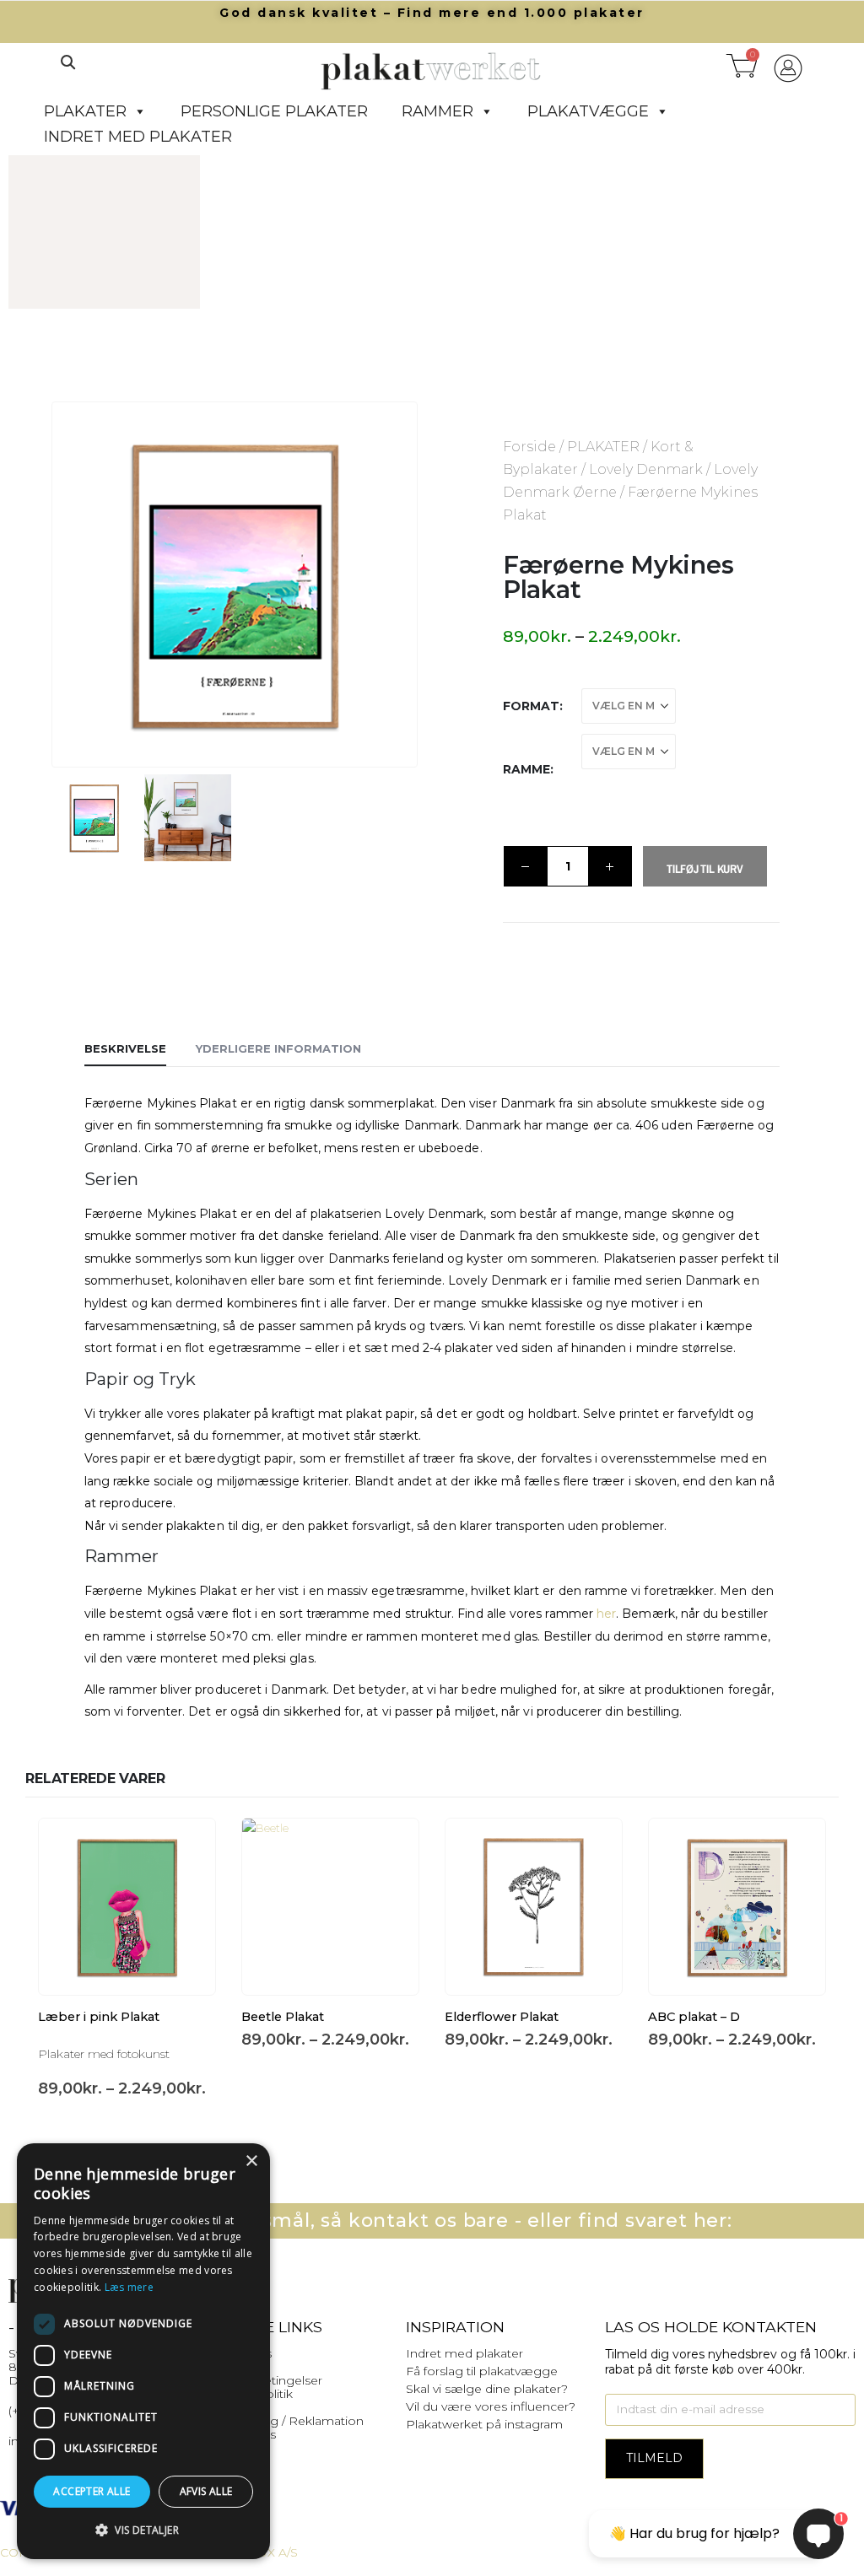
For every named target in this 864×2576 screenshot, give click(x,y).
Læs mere (129, 2287)
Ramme (526, 769)
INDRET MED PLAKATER (138, 137)
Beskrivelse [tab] (125, 1048)
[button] (67, 62)
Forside (529, 447)
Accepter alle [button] (92, 2491)
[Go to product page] (127, 1907)
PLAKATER (85, 111)
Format (531, 706)
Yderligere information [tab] (278, 1048)
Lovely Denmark (646, 469)
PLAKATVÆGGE (588, 111)
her (606, 1614)
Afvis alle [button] (206, 2491)
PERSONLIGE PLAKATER (274, 111)
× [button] (251, 2161)
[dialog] (143, 2351)
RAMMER (437, 111)
